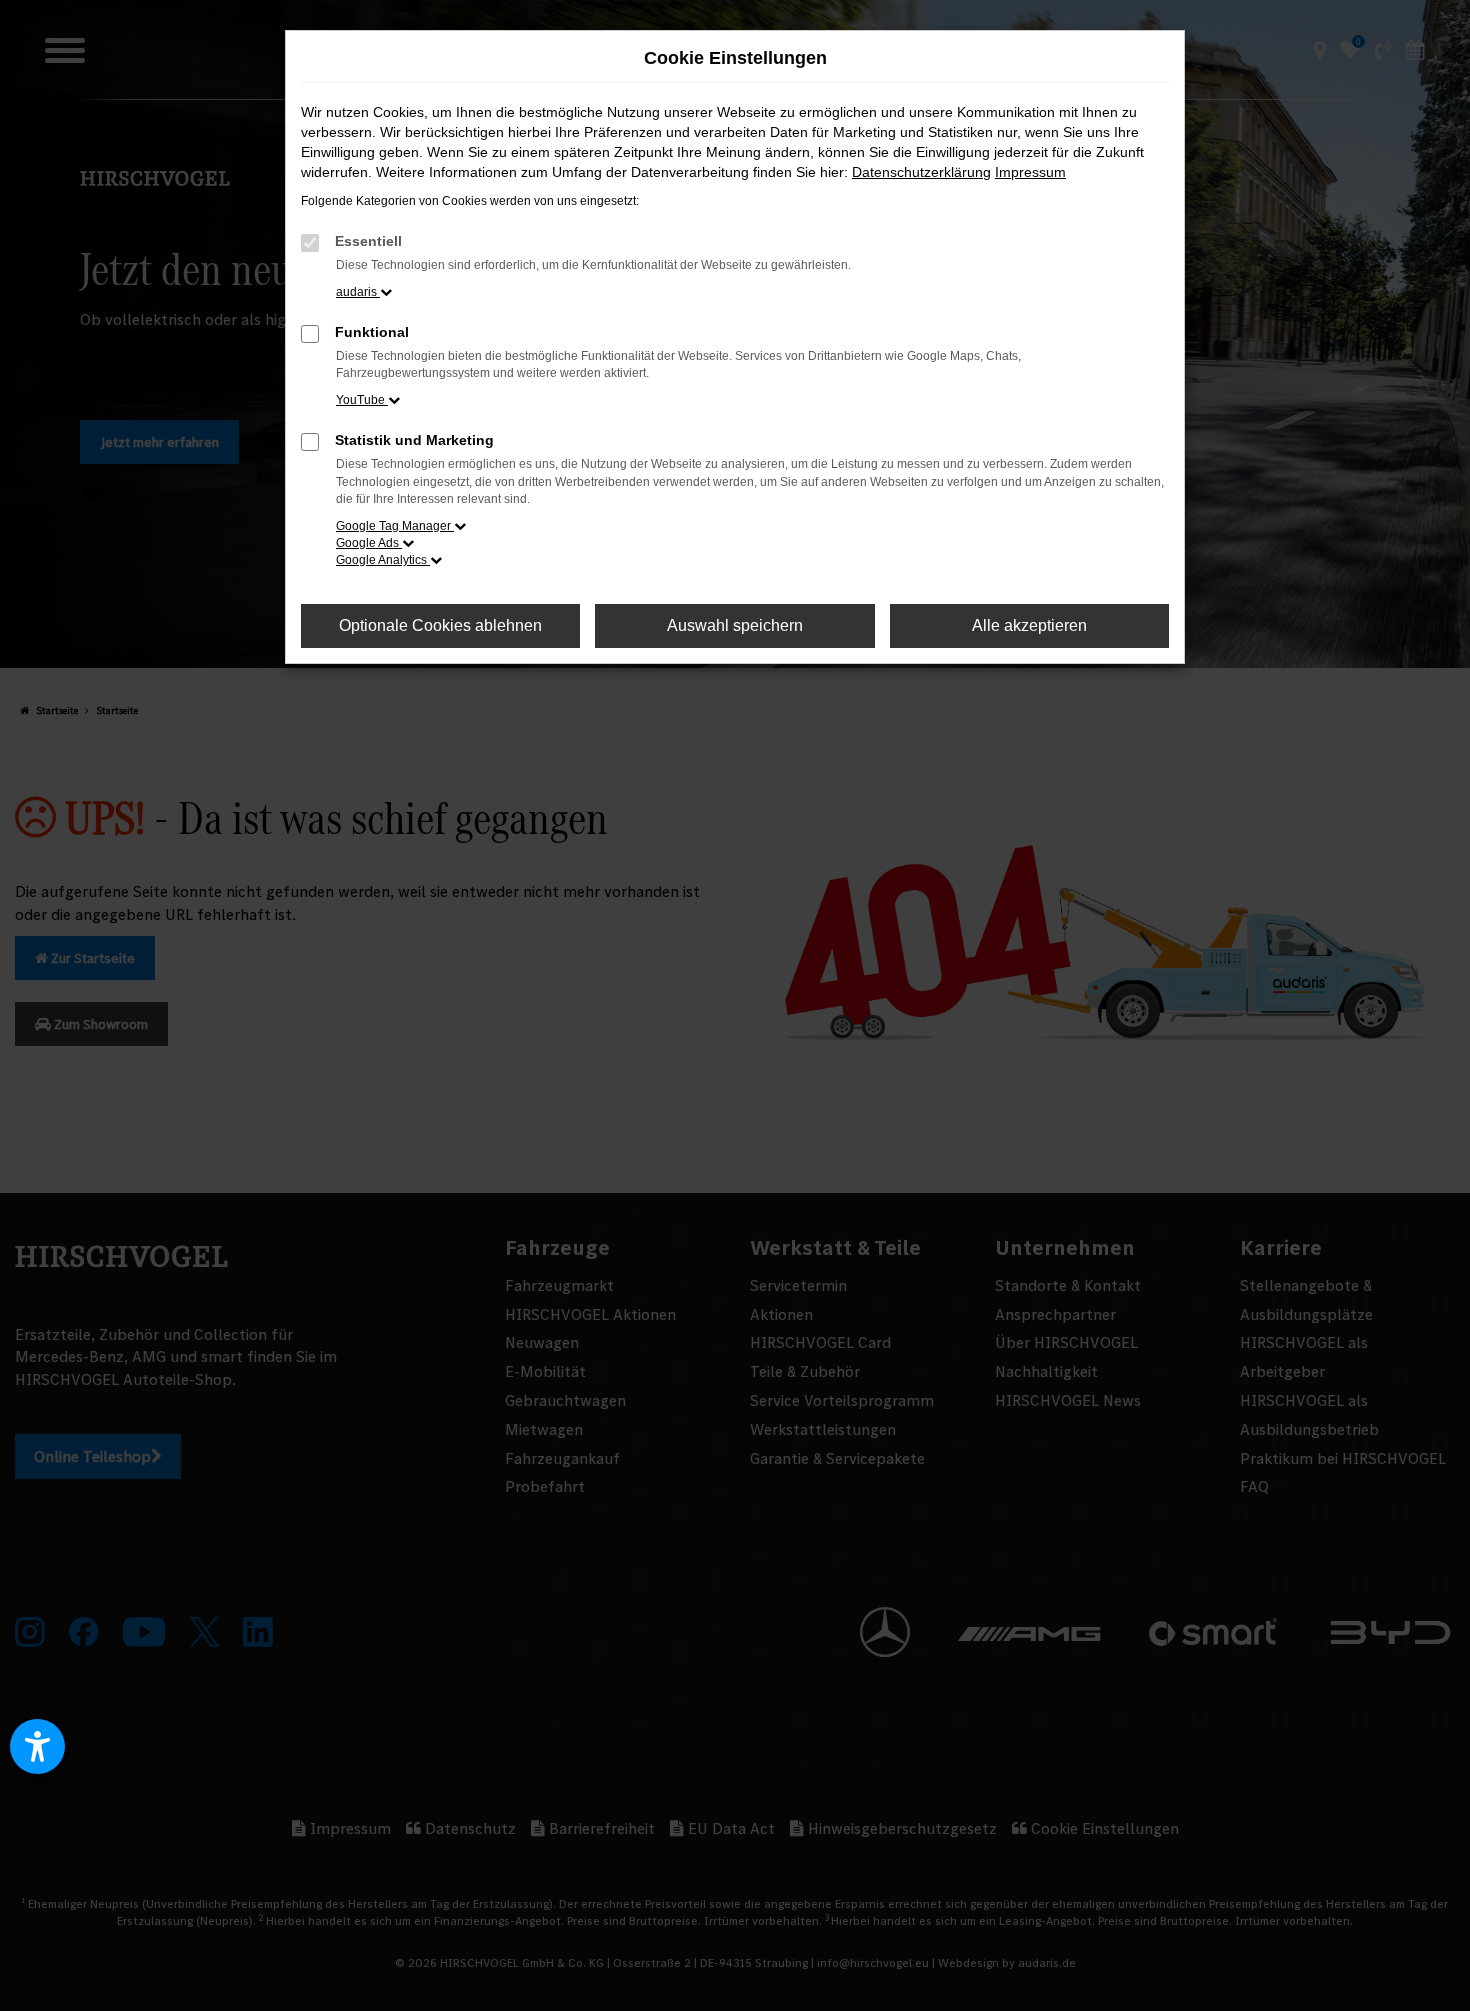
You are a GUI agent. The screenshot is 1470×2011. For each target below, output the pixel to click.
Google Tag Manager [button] (395, 526)
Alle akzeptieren (1029, 625)
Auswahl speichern (735, 625)
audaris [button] (358, 292)
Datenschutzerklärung (921, 172)
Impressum (1030, 172)
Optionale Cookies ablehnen (440, 625)
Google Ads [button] (369, 543)
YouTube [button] (362, 400)
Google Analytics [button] (383, 560)
